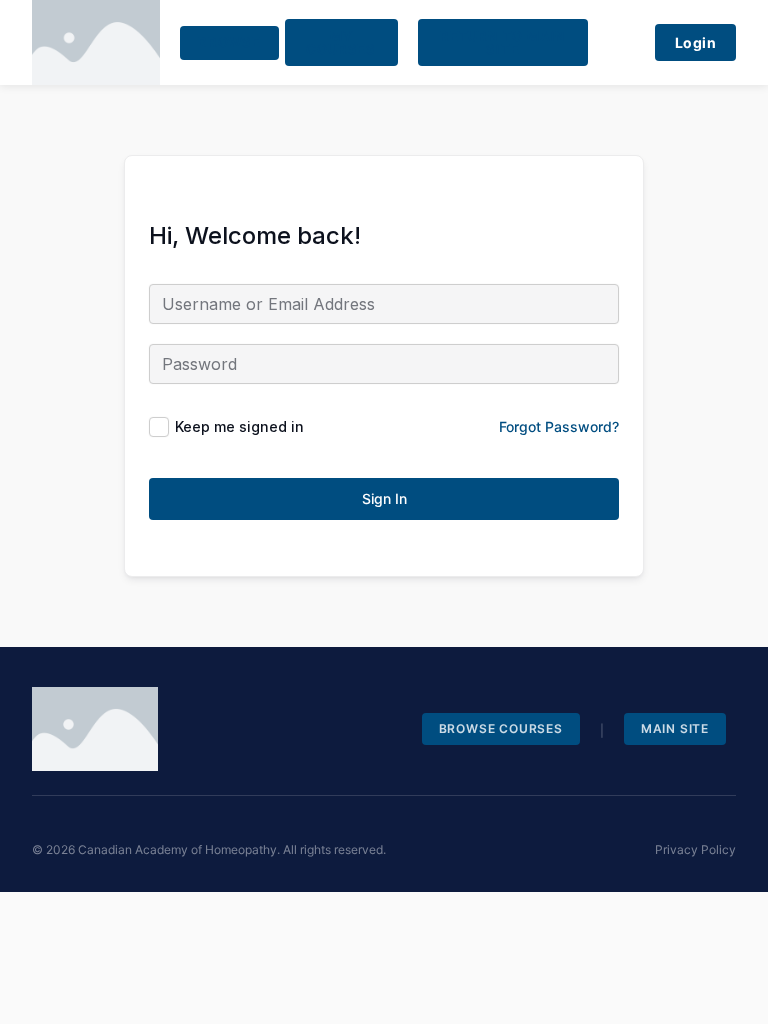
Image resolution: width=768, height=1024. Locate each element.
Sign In (384, 498)
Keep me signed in (239, 426)
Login (696, 42)
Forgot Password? (559, 426)
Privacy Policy (695, 849)
